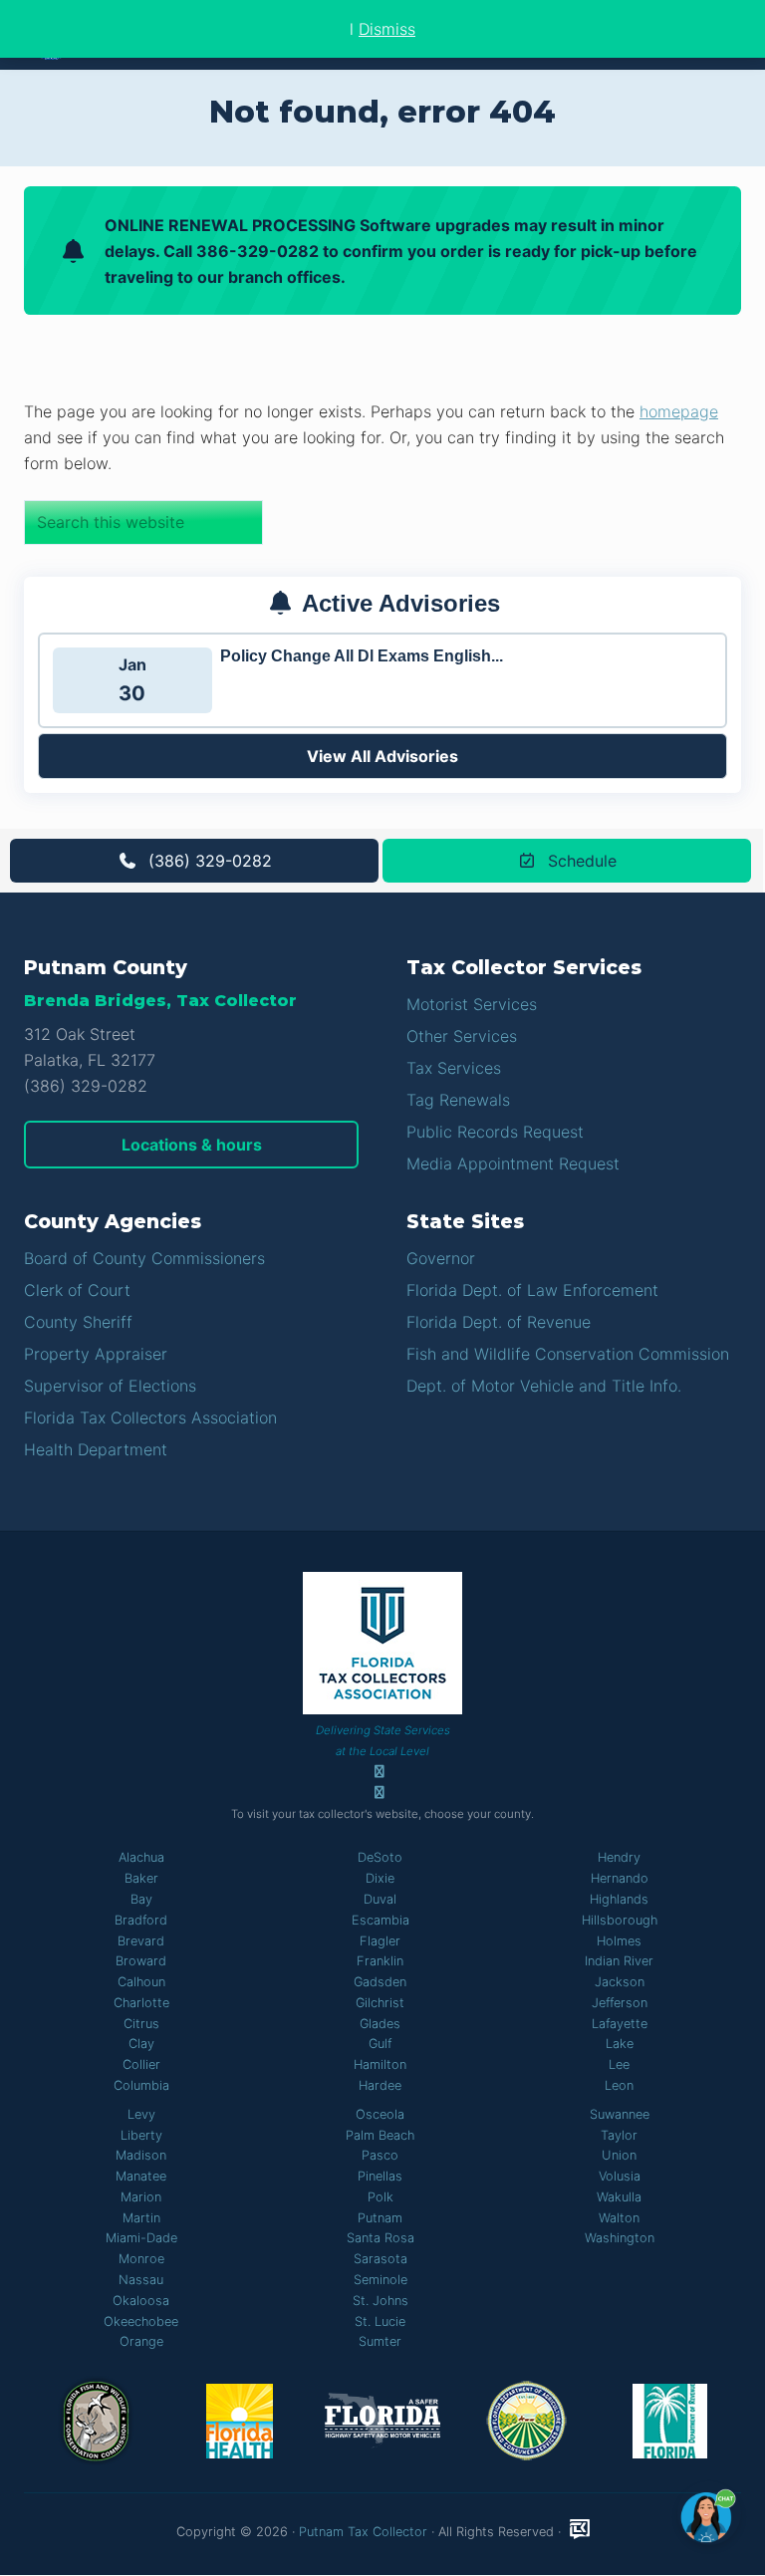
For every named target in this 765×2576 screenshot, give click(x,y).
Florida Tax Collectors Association (150, 1417)
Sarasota (381, 2259)
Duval (380, 1899)
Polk (381, 2197)
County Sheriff (78, 1322)
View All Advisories (382, 756)
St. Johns (381, 2301)
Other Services (462, 1036)
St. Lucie (380, 2321)
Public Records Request (495, 1132)
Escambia (381, 1920)
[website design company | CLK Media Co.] (580, 2530)
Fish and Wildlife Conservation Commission (568, 1354)
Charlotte (141, 2003)
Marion (141, 2197)
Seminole (381, 2280)
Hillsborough (620, 1920)
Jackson (620, 1982)
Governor (441, 1258)
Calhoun (141, 1982)
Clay (141, 2044)
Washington (620, 2238)
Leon (619, 2085)
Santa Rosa (381, 2238)
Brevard (141, 1941)
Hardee (380, 2085)
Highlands (619, 1899)
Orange (141, 2341)
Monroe (141, 2259)
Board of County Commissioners (144, 1258)
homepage (679, 411)
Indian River (619, 1961)
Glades (380, 2024)
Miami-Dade (141, 2238)
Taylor (619, 2135)
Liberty (141, 2135)
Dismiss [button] (387, 29)
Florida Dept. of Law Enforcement (532, 1290)
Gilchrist (380, 2003)
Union (619, 2155)
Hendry (619, 1857)
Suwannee (620, 2114)
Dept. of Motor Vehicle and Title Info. (544, 1386)
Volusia (620, 2176)
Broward (141, 1961)
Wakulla (619, 2197)
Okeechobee (141, 2321)
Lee (619, 2064)
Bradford (141, 1920)
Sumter (380, 2341)
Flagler (380, 1941)
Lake (620, 2044)
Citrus (141, 2024)
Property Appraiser (96, 1354)
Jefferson (620, 2003)
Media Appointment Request (513, 1163)
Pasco (380, 2155)
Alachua (141, 1857)
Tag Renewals (458, 1100)
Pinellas (380, 2176)
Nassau (141, 2280)
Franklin (380, 1961)
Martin (141, 2218)
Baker (141, 1878)
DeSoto (380, 1857)
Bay (141, 1899)
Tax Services (454, 1068)
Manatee (141, 2176)
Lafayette (620, 2024)
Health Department (96, 1449)
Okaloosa (141, 2301)
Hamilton (380, 2064)
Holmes (619, 1941)
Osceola (380, 2114)
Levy (141, 2114)
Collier (141, 2064)
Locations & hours (192, 1145)
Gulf (380, 2044)
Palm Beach (380, 2135)
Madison (141, 2155)
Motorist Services (472, 1004)
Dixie (380, 1878)
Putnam (380, 2218)
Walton (619, 2218)
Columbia (141, 2085)
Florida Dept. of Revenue (499, 1322)
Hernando (620, 1878)
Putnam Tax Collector (363, 2532)
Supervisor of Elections (110, 1386)
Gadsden (380, 1982)
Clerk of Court (77, 1290)
